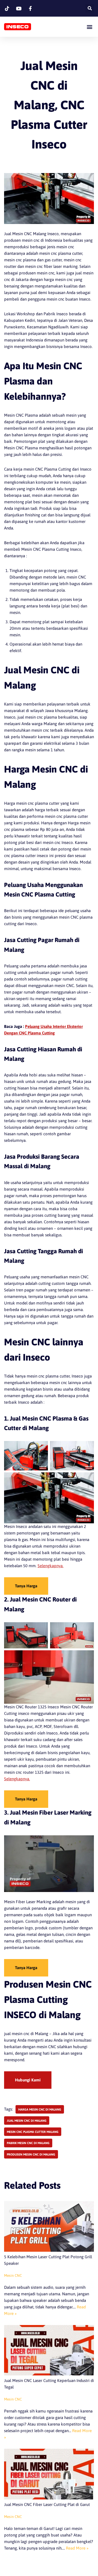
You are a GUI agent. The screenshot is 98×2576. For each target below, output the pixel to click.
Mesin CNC (13, 2275)
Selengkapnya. (50, 1566)
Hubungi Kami (28, 2080)
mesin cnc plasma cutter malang (33, 2132)
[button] (89, 27)
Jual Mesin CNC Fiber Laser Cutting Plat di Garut (47, 2504)
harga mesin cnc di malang (40, 2109)
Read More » (77, 2548)
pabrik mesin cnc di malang (28, 2143)
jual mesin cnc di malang (27, 2121)
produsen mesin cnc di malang (31, 2154)
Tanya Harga (26, 1586)
